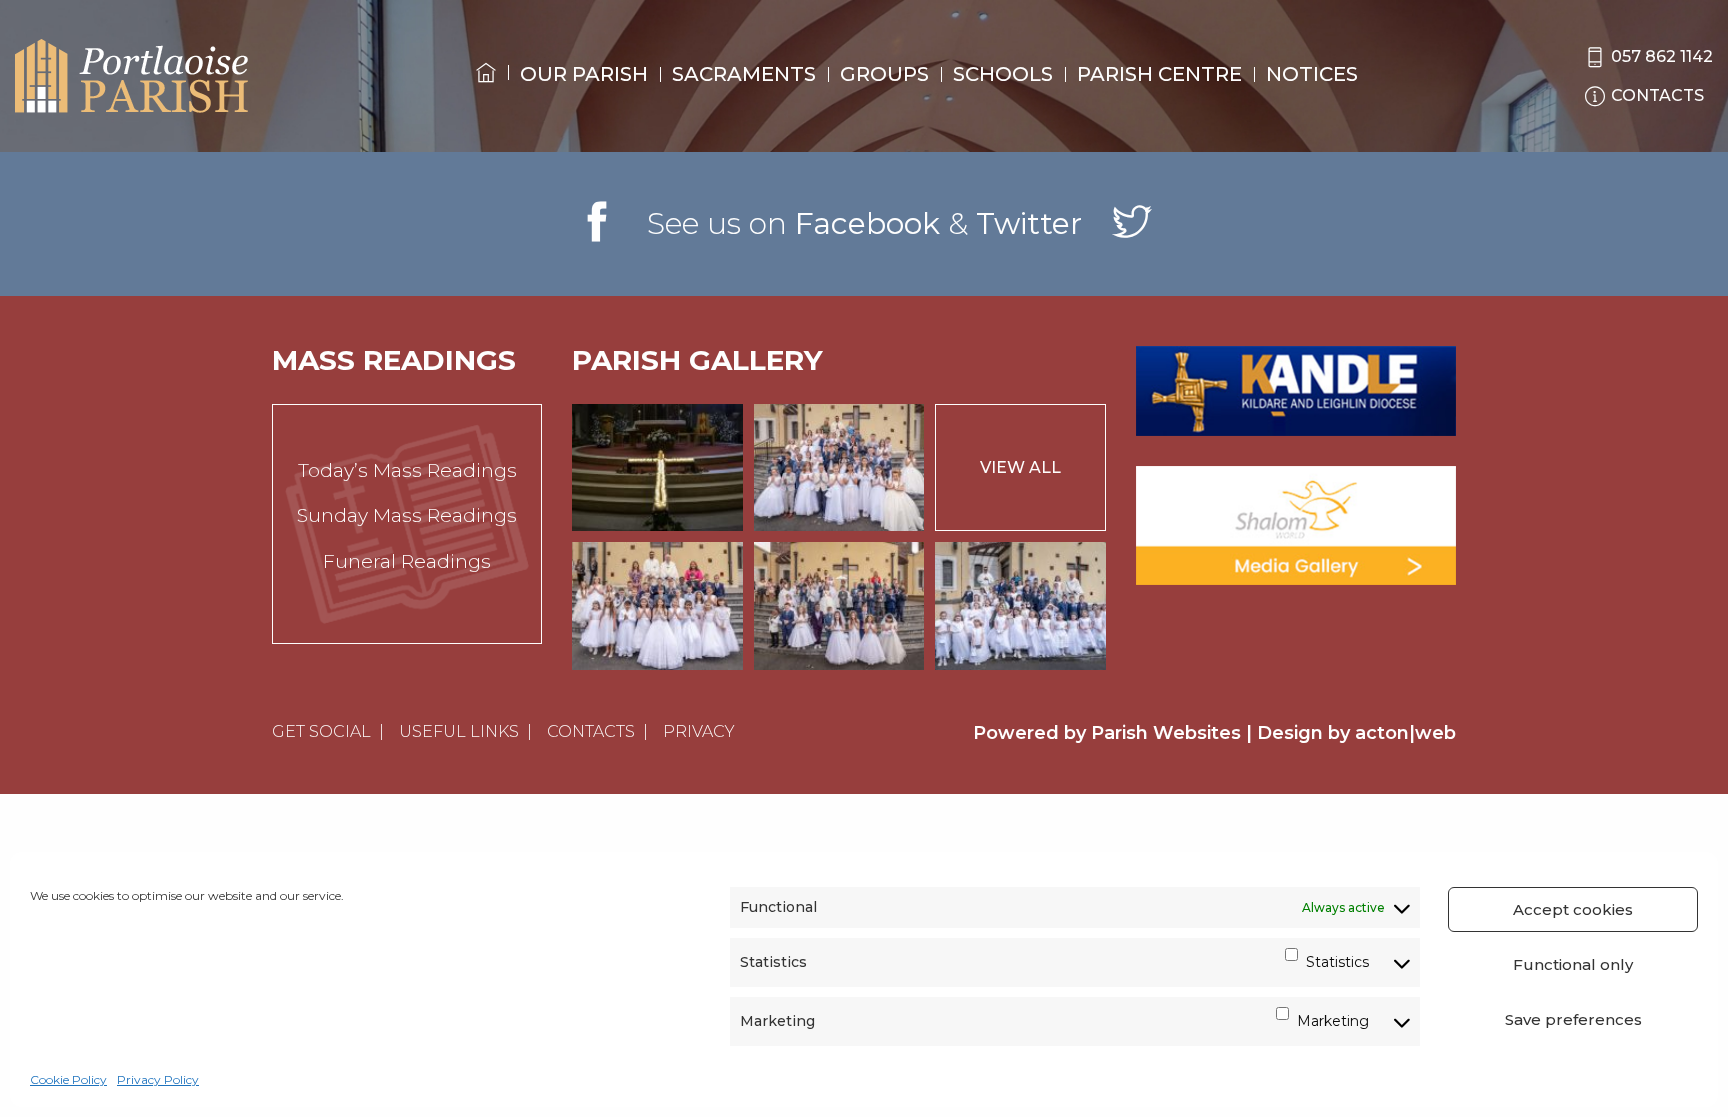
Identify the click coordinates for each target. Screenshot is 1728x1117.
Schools (1003, 74)
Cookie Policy (68, 1079)
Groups (884, 74)
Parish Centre (1159, 74)
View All (1020, 467)
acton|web (1405, 733)
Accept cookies (1573, 909)
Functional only (1573, 964)
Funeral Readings (407, 561)
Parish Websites (1166, 733)
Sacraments (744, 74)
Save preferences (1573, 1019)
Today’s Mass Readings (407, 470)
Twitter (1029, 223)
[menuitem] (486, 91)
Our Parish (584, 74)
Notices (1312, 74)
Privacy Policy (158, 1079)
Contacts (591, 731)
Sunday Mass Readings (407, 515)
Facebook (867, 223)
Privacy (699, 731)
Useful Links (459, 731)
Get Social (321, 731)
